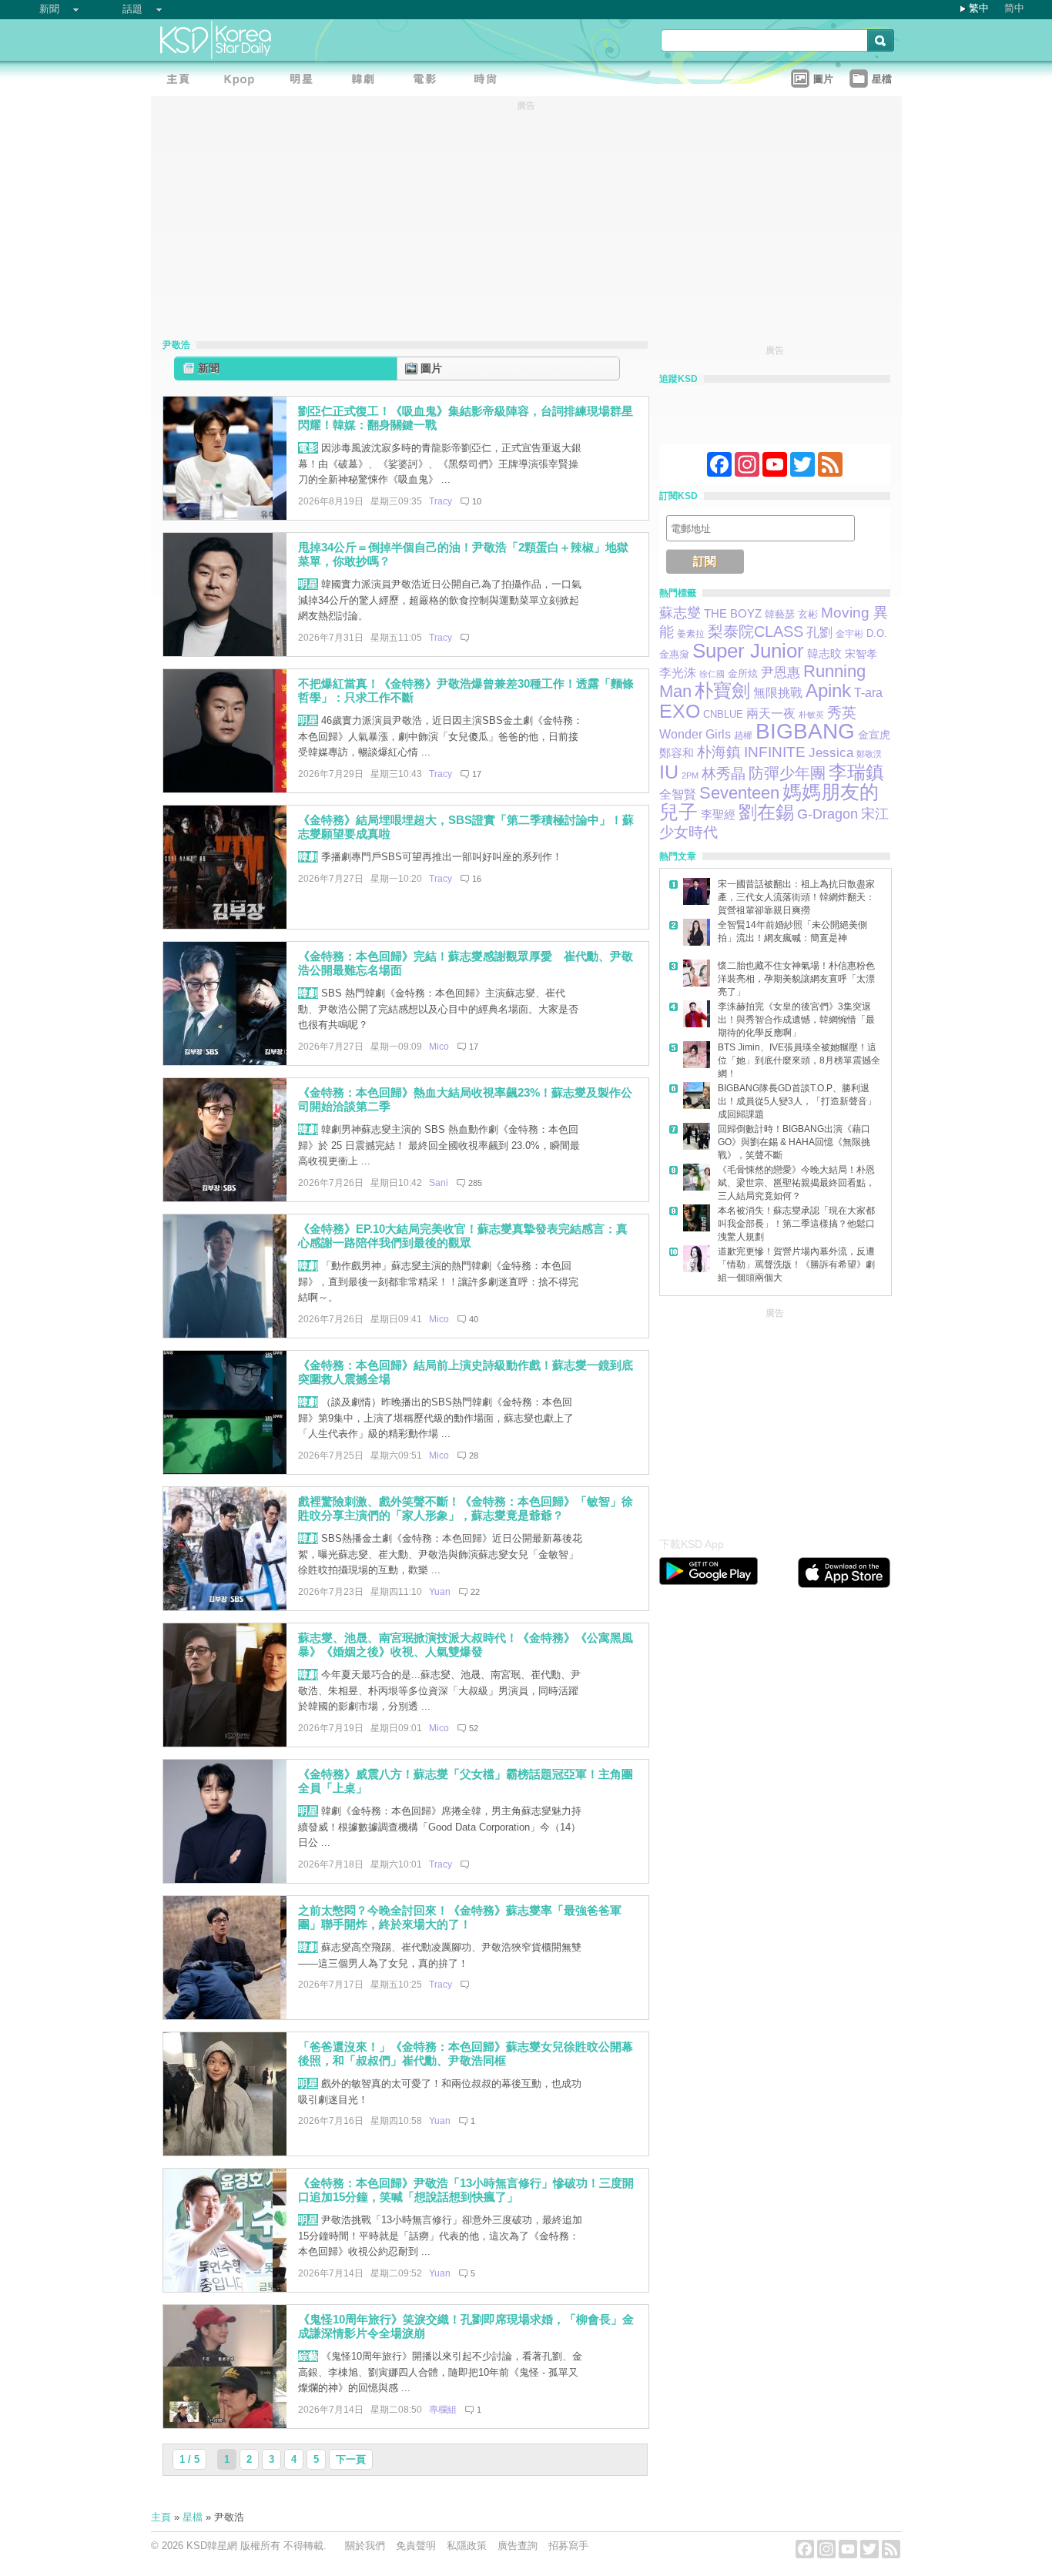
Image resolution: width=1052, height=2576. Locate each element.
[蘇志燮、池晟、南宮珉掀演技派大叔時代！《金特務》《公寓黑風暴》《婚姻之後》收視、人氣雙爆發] (225, 1743)
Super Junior (748, 651)
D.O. (877, 634)
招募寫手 (568, 2546)
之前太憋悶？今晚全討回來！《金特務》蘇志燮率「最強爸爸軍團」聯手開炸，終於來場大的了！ (460, 1918)
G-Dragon (828, 814)
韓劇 (308, 857)
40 (474, 1319)
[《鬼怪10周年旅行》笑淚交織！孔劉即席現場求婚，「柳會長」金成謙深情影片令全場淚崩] (225, 2425)
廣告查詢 (518, 2546)
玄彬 (808, 615)
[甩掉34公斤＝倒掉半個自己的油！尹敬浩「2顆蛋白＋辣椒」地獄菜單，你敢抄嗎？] (225, 653)
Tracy (441, 501)
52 (474, 1728)
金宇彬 (849, 634)
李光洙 (678, 673)
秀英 (842, 713)
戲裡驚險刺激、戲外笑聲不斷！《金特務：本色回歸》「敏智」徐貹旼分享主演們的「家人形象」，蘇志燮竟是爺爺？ (466, 1509)
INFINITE (775, 752)
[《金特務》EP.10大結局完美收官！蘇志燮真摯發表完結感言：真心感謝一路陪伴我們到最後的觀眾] (225, 1334)
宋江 (875, 814)
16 (477, 879)
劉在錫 (766, 812)
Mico (439, 1047)
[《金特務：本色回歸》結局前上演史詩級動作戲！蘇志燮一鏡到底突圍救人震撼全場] (225, 1471)
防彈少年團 (787, 773)
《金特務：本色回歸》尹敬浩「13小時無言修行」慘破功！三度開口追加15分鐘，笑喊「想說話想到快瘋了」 (466, 2190)
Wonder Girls (695, 734)
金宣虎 (874, 735)
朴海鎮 (719, 752)
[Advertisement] (775, 1419)
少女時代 (688, 832)
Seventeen (739, 793)
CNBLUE (723, 714)
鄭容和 (677, 753)
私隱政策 (467, 2546)
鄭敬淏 (869, 754)
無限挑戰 (778, 693)
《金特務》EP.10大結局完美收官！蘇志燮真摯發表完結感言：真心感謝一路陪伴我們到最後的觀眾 (463, 1236)
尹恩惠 (781, 673)
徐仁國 (712, 674)
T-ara (868, 693)
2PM (690, 775)
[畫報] (490, 81)
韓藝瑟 (780, 614)
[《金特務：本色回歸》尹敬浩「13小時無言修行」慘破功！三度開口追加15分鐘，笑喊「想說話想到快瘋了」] (225, 2288)
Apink (828, 690)
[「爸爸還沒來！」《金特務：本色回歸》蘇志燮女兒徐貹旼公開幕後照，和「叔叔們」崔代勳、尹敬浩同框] (225, 2152)
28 (474, 1455)
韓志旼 (824, 654)
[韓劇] (367, 81)
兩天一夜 (771, 713)
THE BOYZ (733, 613)
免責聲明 (416, 2546)
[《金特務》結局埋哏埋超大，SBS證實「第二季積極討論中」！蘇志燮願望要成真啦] (225, 925)
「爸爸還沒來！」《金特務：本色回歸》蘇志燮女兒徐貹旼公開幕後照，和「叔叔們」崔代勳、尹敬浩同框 (466, 2054)
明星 (308, 584)
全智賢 (678, 794)
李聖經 (718, 815)
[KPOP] (243, 81)
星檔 (193, 2517)
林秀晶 (724, 774)
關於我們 (365, 2546)
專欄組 (443, 2410)
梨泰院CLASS (755, 631)
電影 (308, 448)
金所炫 (743, 674)
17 (477, 774)
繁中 (979, 8)
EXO (680, 711)
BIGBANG (805, 731)
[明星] (305, 81)
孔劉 (819, 633)
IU (669, 772)
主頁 (161, 2517)
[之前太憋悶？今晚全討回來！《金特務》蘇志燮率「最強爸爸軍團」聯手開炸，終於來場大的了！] (225, 2016)
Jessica (831, 753)
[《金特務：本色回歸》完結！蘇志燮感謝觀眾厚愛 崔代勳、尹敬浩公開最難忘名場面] (225, 1062)
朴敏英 (811, 715)
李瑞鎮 (856, 772)
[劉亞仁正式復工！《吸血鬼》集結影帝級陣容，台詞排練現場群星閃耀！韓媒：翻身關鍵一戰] (225, 516)
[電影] (428, 81)
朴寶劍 (722, 691)
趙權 (743, 735)
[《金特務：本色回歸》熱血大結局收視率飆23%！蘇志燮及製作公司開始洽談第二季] (225, 1198)
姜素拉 (691, 634)
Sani (439, 1183)
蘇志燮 (680, 613)
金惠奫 (674, 655)
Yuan (440, 1592)
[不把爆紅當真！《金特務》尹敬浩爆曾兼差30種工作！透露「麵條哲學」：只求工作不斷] (225, 789)
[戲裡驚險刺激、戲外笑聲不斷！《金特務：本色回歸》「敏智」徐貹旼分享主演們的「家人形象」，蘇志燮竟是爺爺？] (225, 1607)
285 (475, 1183)
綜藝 (308, 2356)
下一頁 (351, 2459)
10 (477, 501)
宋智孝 (861, 654)
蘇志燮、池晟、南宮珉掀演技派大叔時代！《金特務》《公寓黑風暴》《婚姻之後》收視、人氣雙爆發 (466, 1645)
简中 (1014, 8)
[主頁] (182, 81)
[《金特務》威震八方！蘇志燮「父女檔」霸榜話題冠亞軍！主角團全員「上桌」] (225, 1879)
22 (475, 1592)
